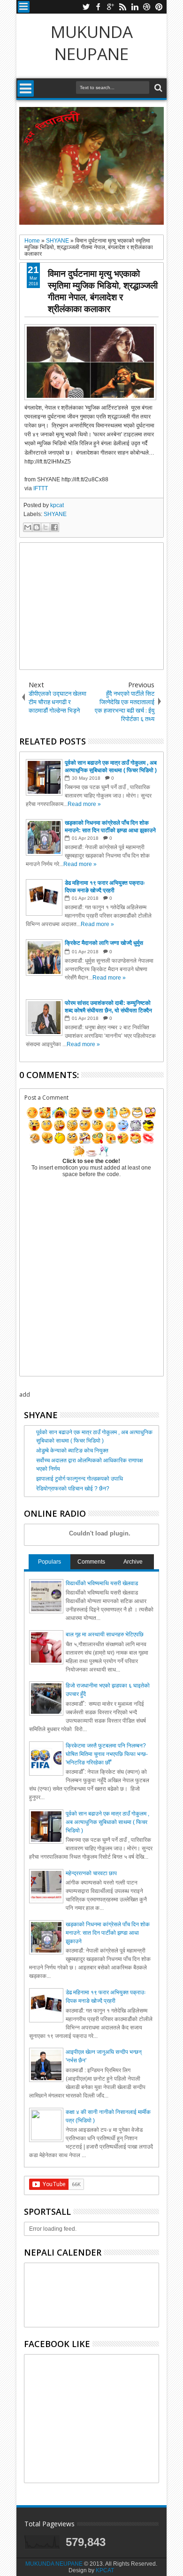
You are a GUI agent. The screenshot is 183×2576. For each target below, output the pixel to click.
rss (122, 7)
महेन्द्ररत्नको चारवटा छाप (91, 1873)
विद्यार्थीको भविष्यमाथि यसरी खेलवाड (102, 1583)
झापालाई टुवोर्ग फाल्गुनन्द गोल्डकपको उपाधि (80, 1479)
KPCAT (105, 2570)
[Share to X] (46, 527)
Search (157, 88)
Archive (133, 1562)
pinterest (159, 7)
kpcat (57, 505)
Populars (50, 1562)
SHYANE (55, 514)
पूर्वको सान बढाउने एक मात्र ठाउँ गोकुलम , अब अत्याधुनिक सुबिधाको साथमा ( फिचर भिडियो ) (107, 1822)
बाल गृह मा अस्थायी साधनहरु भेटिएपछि (105, 1634)
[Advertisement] (91, 606)
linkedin (135, 7)
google (110, 7)
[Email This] (28, 527)
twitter (86, 7)
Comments (91, 1562)
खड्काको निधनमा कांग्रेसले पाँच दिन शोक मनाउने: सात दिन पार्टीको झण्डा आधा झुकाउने (108, 1933)
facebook (98, 7)
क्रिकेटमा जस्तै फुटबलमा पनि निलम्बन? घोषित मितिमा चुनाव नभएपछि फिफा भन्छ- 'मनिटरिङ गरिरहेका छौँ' (107, 1754)
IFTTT (41, 488)
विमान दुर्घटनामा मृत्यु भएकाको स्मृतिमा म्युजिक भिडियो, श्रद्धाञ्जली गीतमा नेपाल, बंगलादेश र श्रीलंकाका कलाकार (103, 291)
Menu (24, 7)
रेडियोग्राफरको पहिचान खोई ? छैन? (73, 1489)
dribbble (147, 7)
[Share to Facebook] (54, 527)
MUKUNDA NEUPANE (92, 43)
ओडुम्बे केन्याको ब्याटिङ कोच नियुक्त (72, 1451)
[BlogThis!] (37, 527)
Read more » (84, 804)
